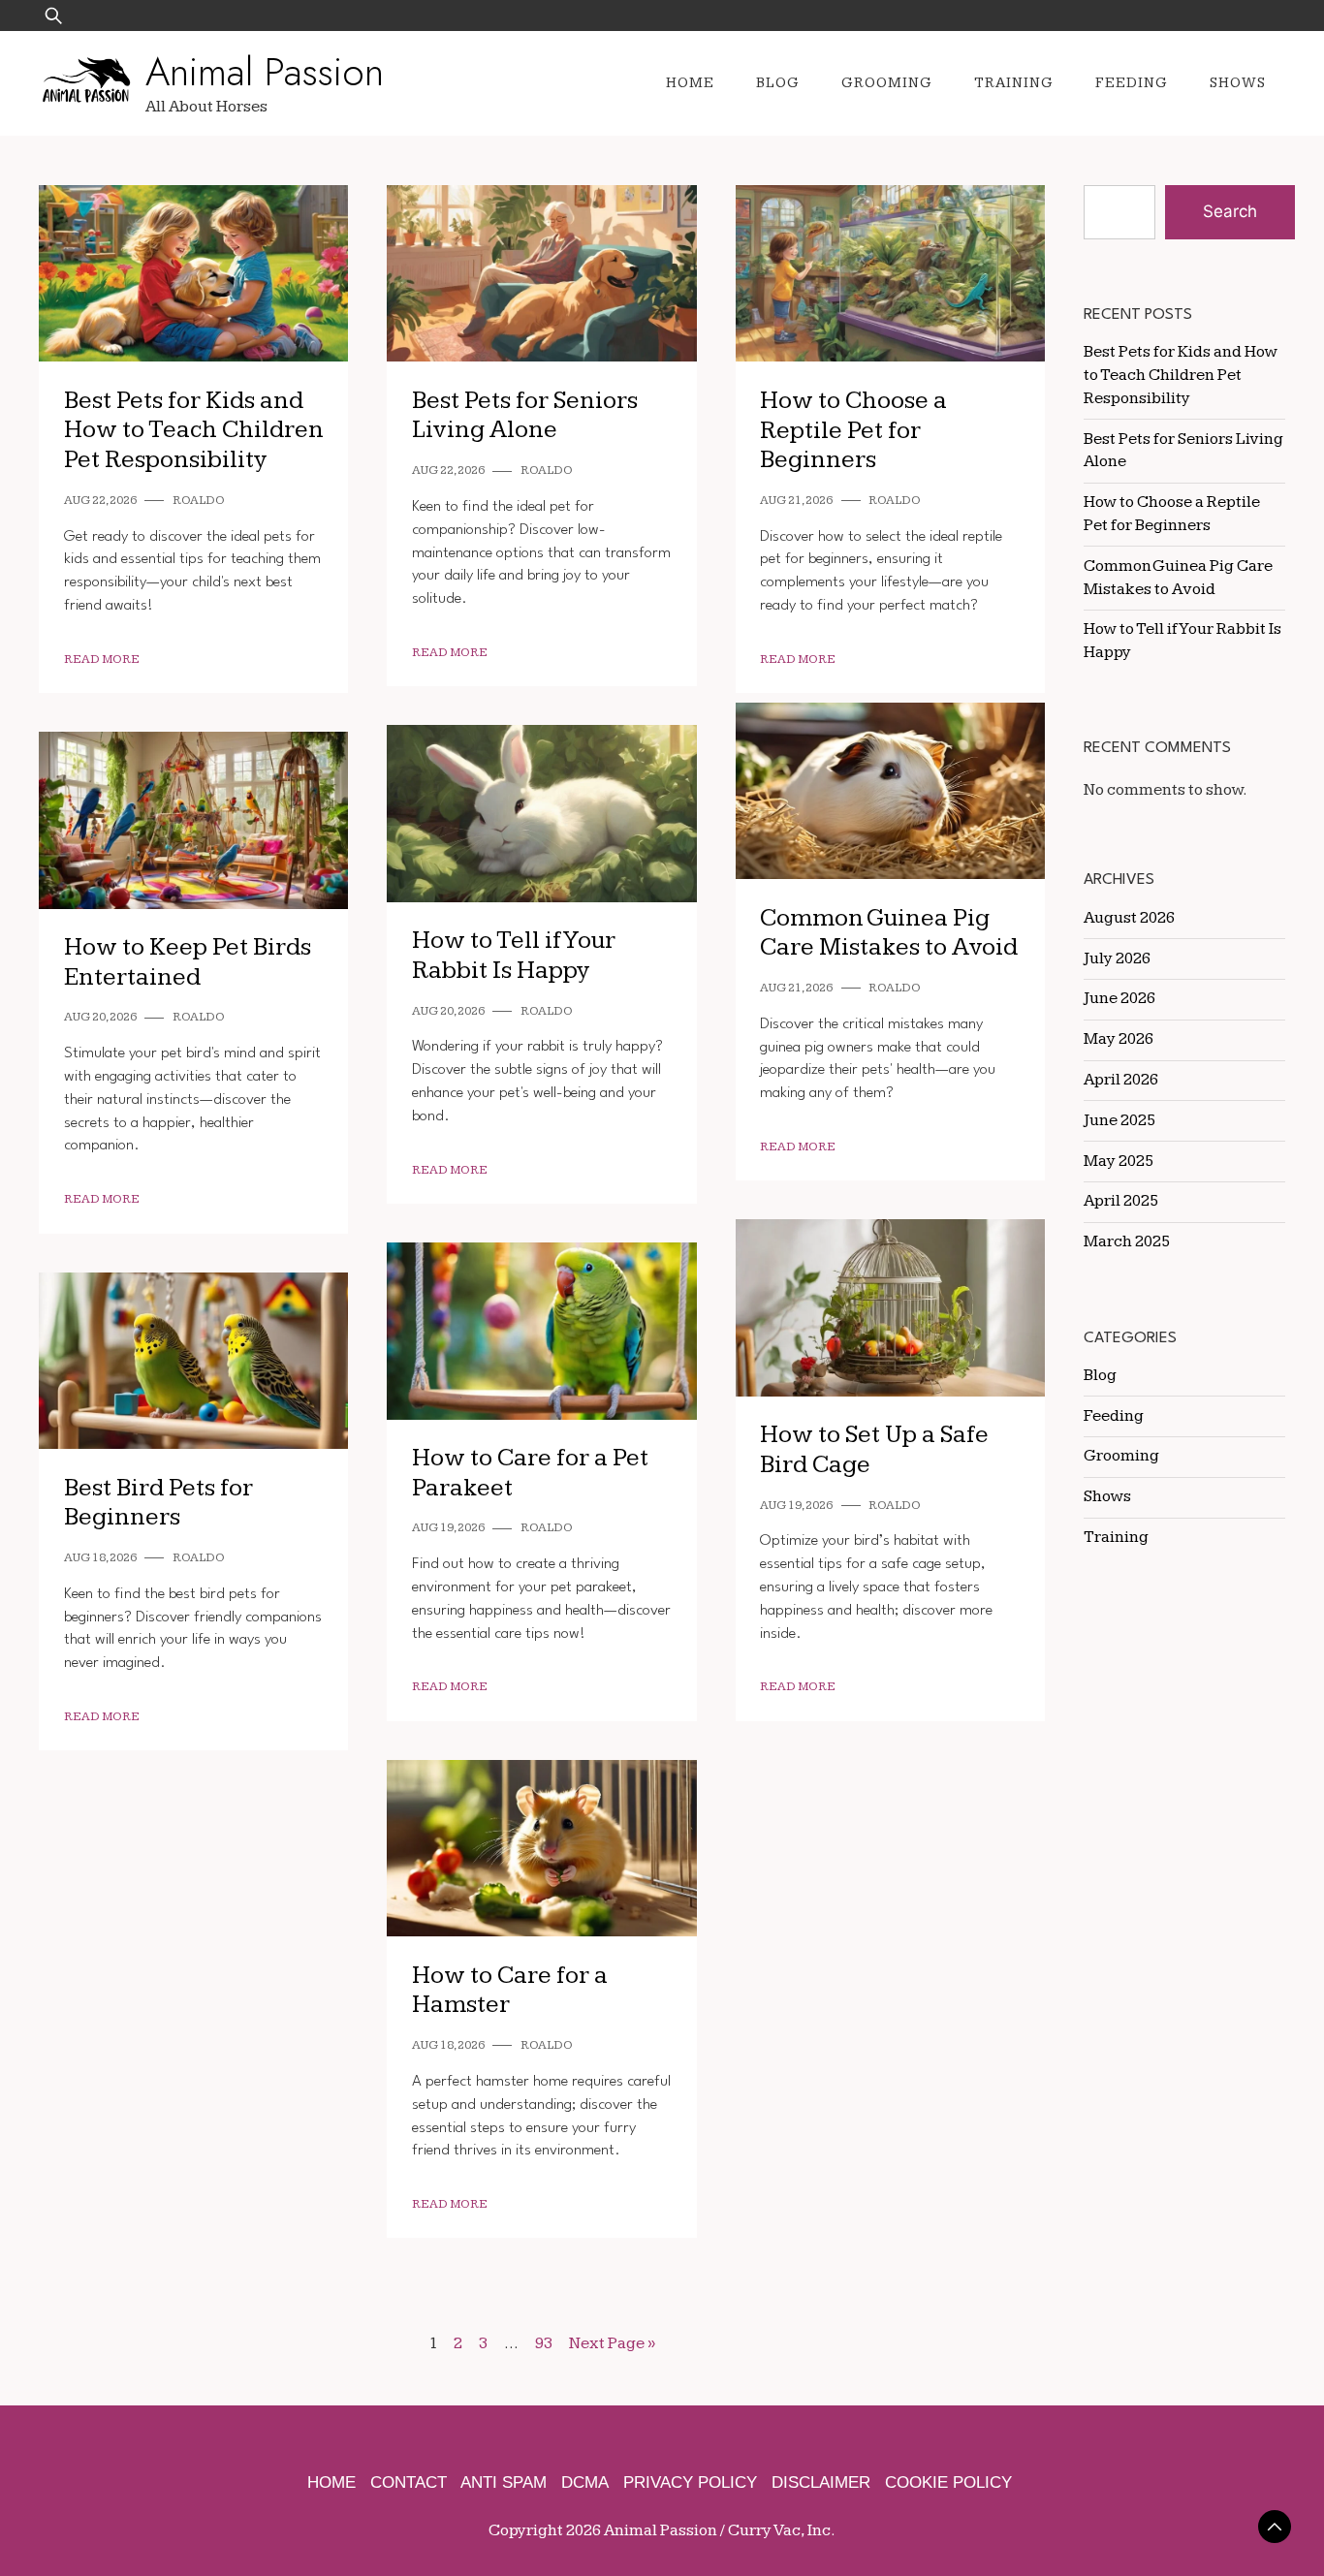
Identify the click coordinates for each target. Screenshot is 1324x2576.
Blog (778, 83)
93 (544, 2343)
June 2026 (1119, 998)
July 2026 (1117, 958)
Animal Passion (265, 72)
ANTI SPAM (504, 2482)
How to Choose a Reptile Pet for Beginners (853, 430)
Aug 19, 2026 (796, 1506)
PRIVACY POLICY (690, 2482)
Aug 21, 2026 (796, 501)
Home (690, 83)
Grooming (887, 83)
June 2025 (1119, 1120)
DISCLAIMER (821, 2482)
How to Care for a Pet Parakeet (530, 1473)
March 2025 (1127, 1241)
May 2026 (1119, 1039)
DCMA (585, 2482)
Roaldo (199, 501)
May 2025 (1119, 1161)
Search (1230, 211)
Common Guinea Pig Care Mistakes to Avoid (889, 933)
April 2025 (1121, 1201)
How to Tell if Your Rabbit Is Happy (514, 956)
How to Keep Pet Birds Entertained (188, 962)
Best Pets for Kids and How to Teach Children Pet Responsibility (194, 430)
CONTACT (409, 2482)
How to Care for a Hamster (510, 1991)
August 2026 (1129, 918)
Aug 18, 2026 (100, 1558)
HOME (331, 2482)
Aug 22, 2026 (100, 501)
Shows (1238, 83)
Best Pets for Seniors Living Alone (525, 416)
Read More (102, 660)
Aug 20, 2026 (448, 1011)
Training (1014, 83)
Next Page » (612, 2343)
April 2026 (1121, 1080)
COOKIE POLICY (948, 2482)
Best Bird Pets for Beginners (158, 1503)
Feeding (1132, 83)
